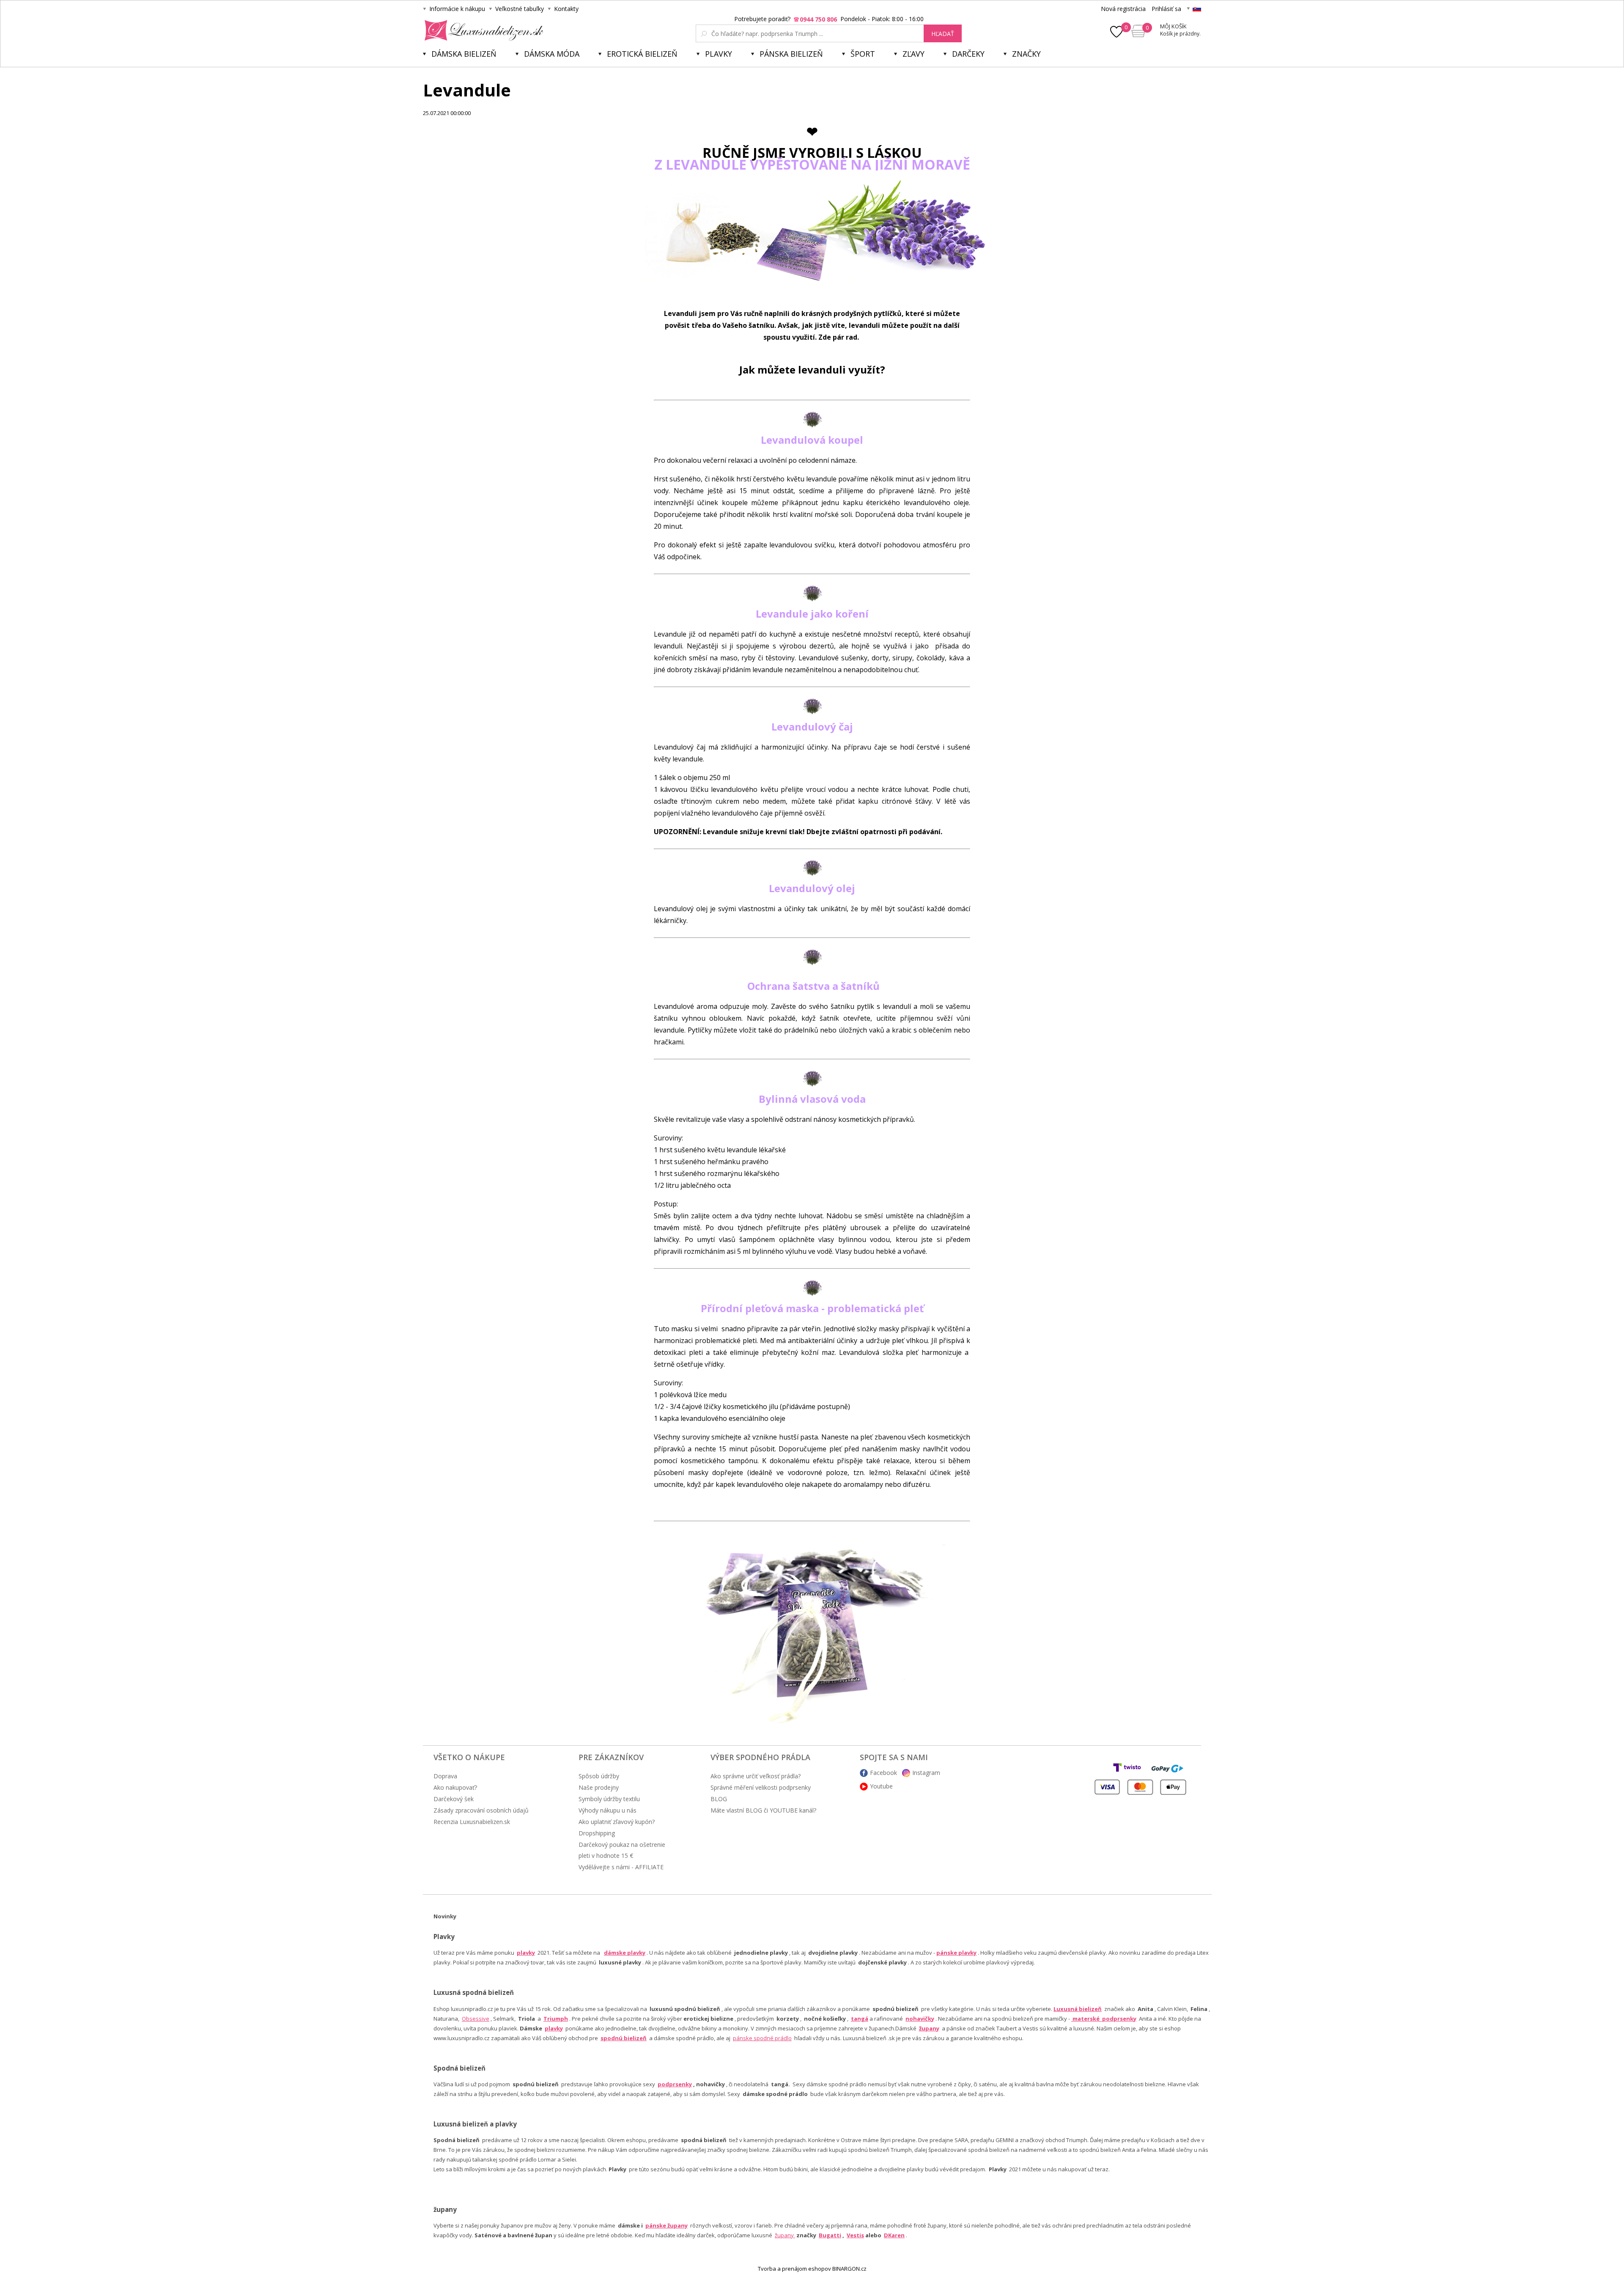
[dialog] (812, 1140)
